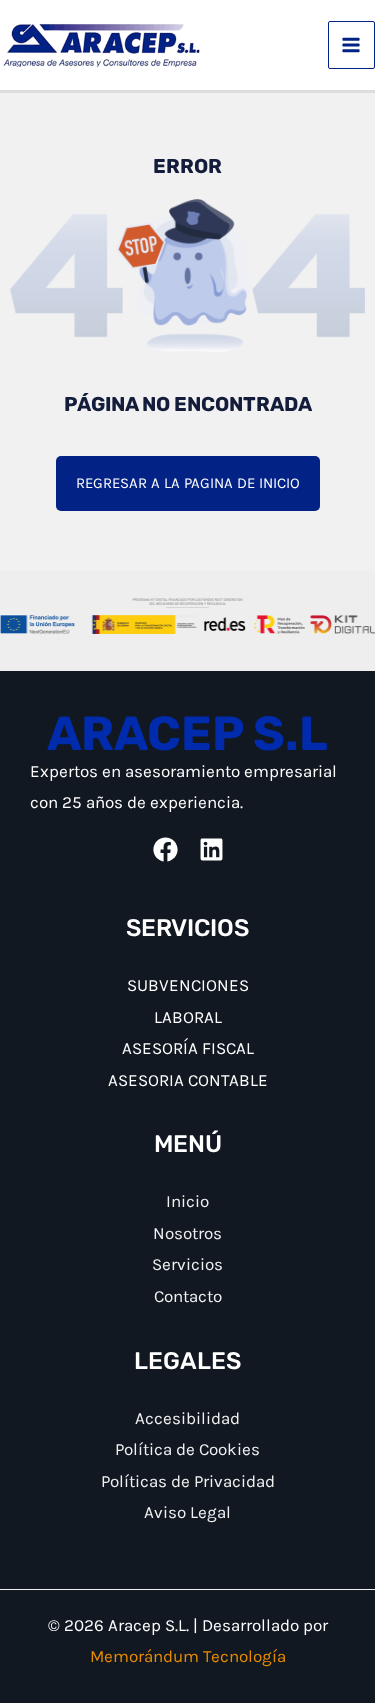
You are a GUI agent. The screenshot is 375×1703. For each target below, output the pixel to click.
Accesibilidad (187, 1418)
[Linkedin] (211, 849)
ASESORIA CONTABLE (188, 1080)
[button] (188, 483)
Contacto (188, 1296)
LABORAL (188, 1017)
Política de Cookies (187, 1449)
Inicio (187, 1201)
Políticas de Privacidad (188, 1481)
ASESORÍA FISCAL (188, 1048)
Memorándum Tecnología (188, 1656)
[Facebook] (165, 849)
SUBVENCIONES (188, 985)
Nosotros (187, 1233)
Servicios (187, 1264)
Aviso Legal (187, 1512)
